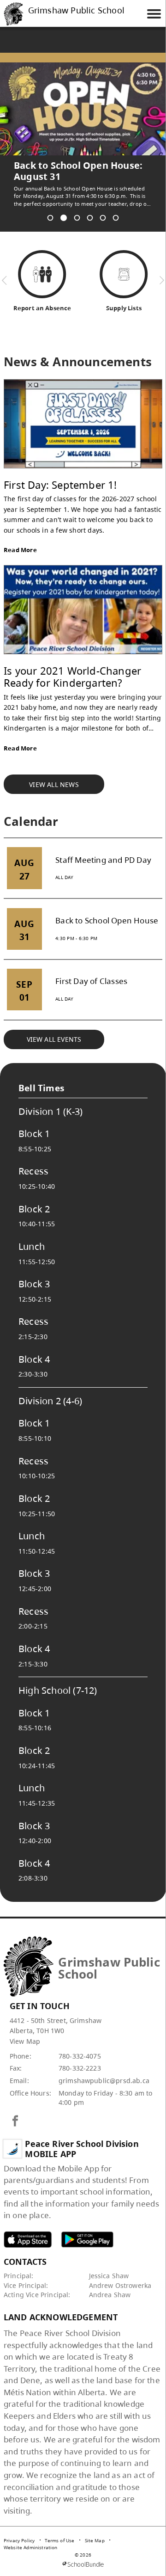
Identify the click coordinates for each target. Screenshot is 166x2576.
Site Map (95, 2529)
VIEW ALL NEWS (54, 773)
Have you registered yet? (72, 166)
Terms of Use (59, 2529)
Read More (20, 539)
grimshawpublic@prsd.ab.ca (104, 2069)
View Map (25, 2030)
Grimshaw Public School (76, 11)
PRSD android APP (87, 2228)
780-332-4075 (80, 2045)
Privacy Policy (19, 2529)
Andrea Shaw (110, 2284)
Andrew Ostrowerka (120, 2274)
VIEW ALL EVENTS (54, 1028)
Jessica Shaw (109, 2265)
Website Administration (31, 2536)
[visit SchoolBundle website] (83, 2553)
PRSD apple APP (28, 2228)
